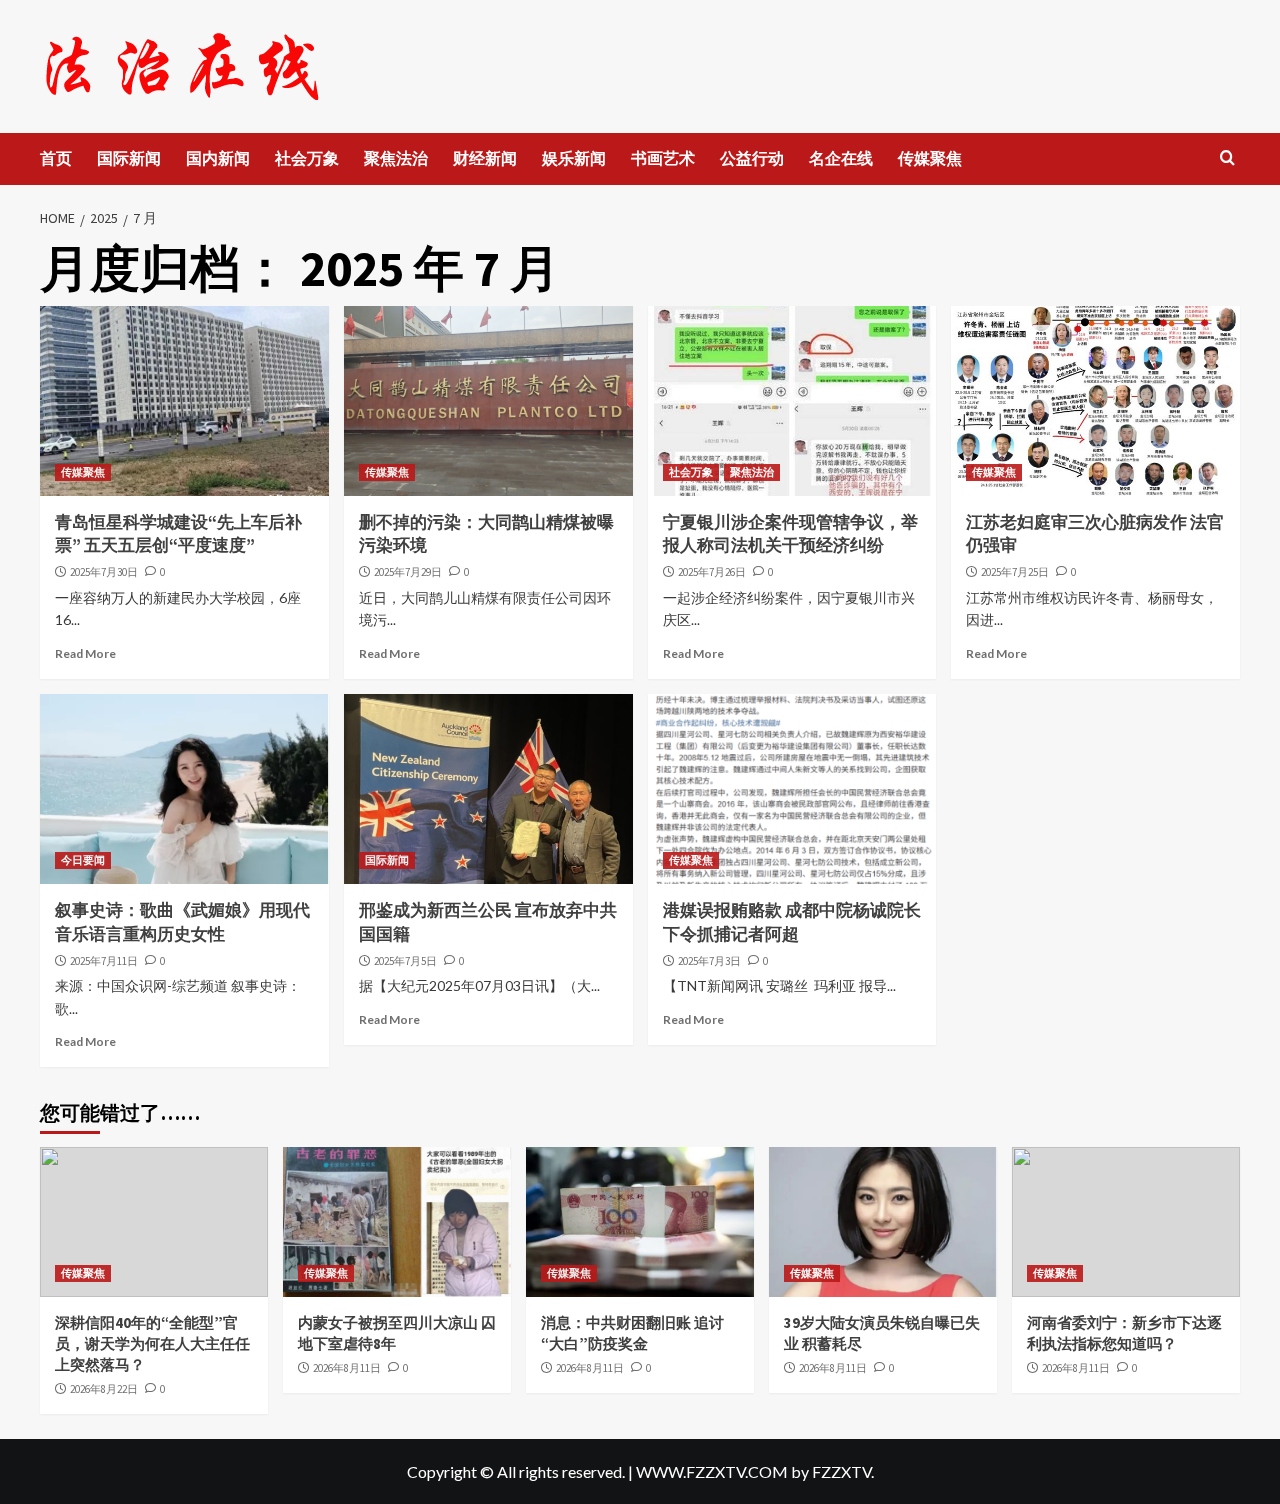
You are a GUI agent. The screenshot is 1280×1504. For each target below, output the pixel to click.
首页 (56, 158)
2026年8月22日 (104, 1389)
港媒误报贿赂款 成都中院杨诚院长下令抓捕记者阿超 (792, 922)
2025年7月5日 (405, 961)
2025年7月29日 (408, 572)
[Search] (1227, 158)
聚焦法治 (396, 158)
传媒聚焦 (930, 158)
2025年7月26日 (712, 572)
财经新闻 (485, 158)
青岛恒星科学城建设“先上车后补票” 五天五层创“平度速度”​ (178, 534)
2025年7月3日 (709, 961)
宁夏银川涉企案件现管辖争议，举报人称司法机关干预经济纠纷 (790, 534)
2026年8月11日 (347, 1368)
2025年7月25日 (1015, 572)
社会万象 (307, 158)
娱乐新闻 (574, 158)
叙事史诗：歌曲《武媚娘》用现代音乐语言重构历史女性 (182, 922)
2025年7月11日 (104, 961)
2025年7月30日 (104, 572)
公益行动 (752, 158)
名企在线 (841, 158)
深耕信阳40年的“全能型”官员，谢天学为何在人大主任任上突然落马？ (152, 1343)
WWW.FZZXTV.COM (712, 1471)
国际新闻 (129, 158)
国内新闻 (218, 158)
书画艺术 (663, 158)
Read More (85, 653)
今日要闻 (83, 860)
